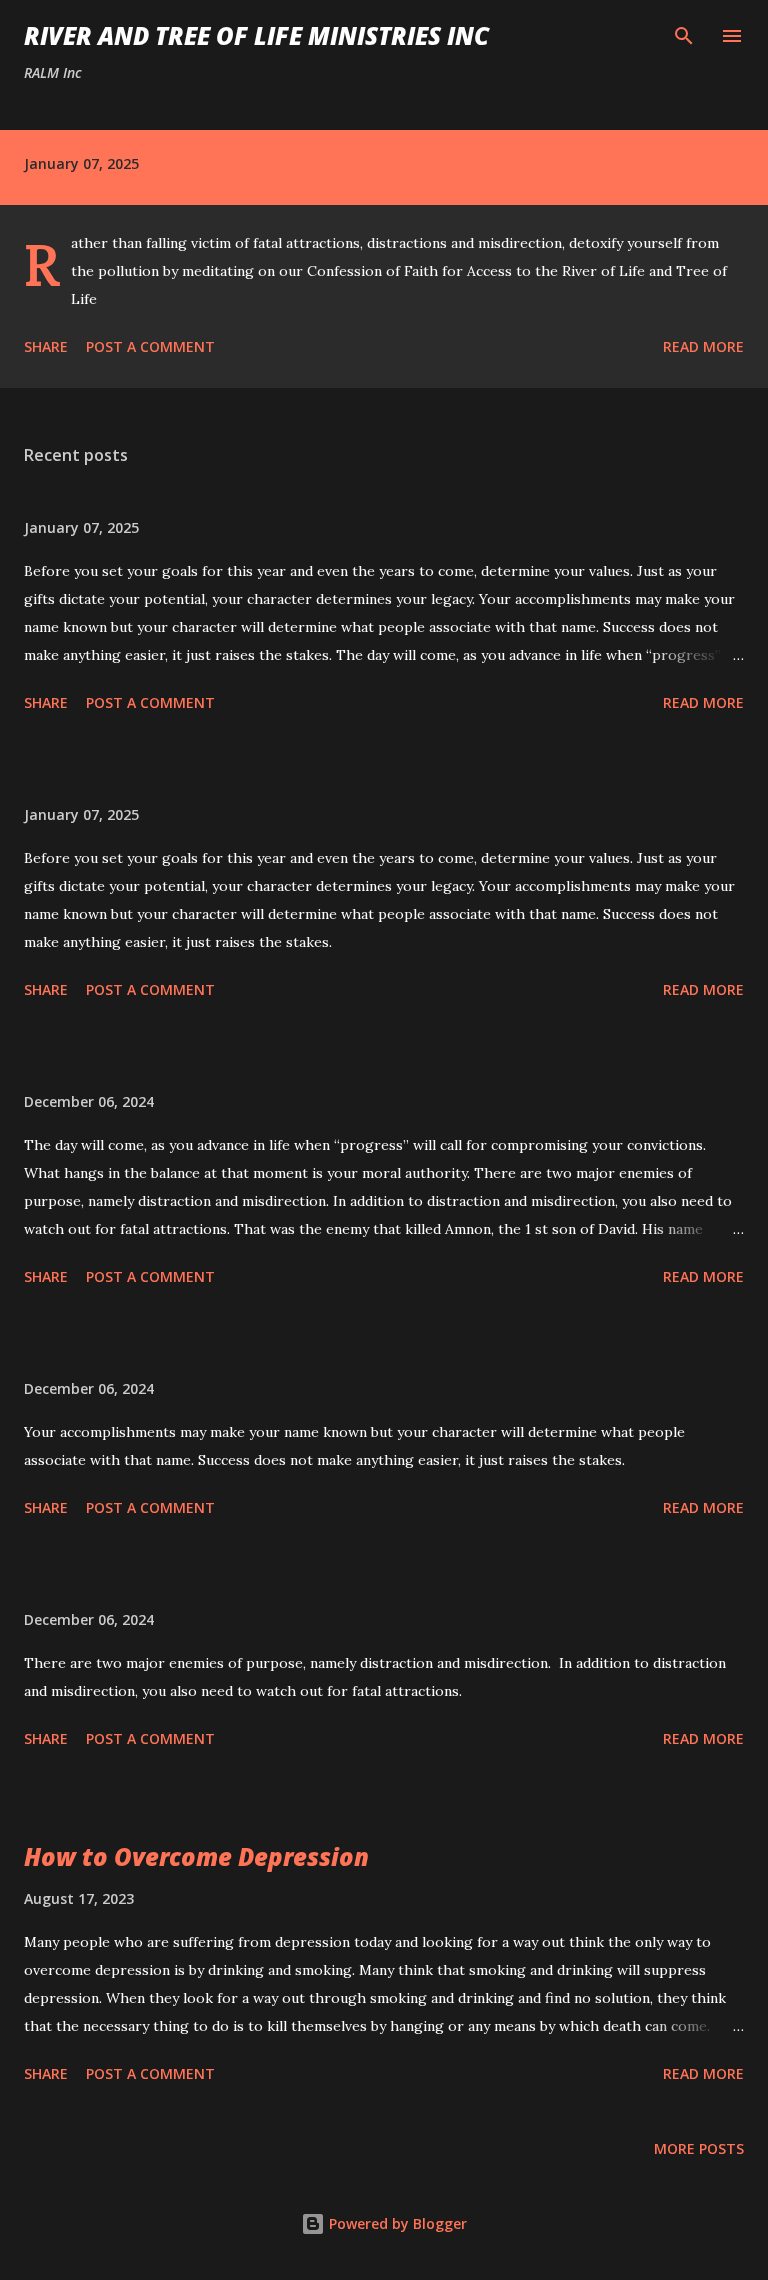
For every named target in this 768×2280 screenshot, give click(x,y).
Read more (703, 346)
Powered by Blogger (396, 2223)
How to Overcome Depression (196, 1856)
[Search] (684, 36)
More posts (699, 2148)
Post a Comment (150, 346)
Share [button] (46, 346)
